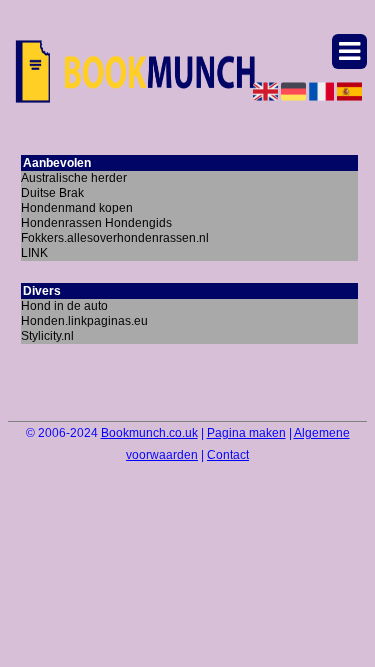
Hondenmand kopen (77, 208)
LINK (34, 253)
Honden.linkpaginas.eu (84, 321)
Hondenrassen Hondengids (96, 223)
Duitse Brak (52, 193)
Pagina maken (246, 433)
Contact (228, 455)
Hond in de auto (64, 306)
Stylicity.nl (47, 336)
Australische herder (74, 178)
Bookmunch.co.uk (149, 433)
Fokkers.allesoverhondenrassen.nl (115, 238)
